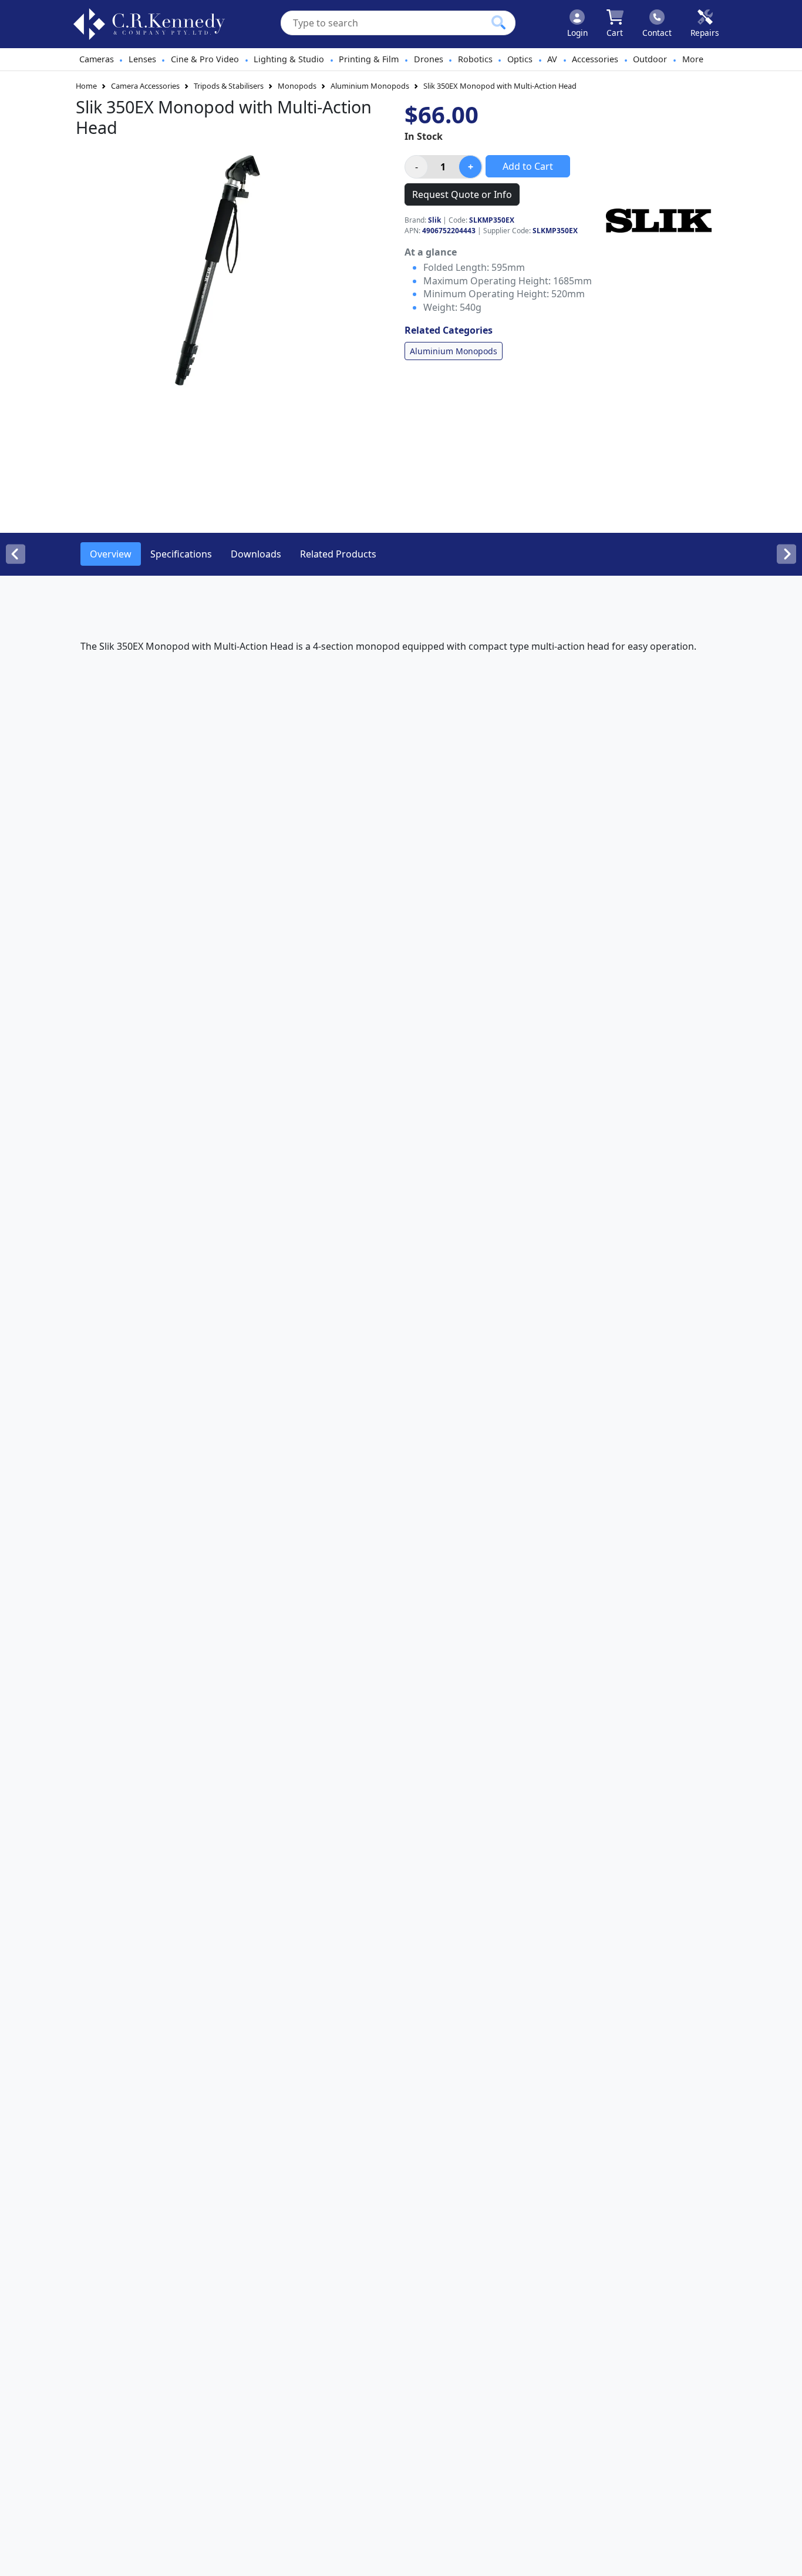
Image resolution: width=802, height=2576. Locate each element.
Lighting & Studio (289, 59)
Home (86, 86)
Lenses (142, 59)
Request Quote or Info (462, 194)
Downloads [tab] (256, 554)
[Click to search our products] (498, 22)
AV (552, 59)
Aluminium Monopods (370, 86)
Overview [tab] (111, 554)
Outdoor (650, 59)
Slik (434, 220)
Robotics (475, 59)
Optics (520, 59)
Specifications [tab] (181, 554)
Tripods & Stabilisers (229, 86)
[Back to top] (786, 2560)
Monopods (297, 86)
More (693, 59)
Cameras (97, 59)
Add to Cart (528, 166)
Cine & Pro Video (205, 59)
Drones (429, 59)
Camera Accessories (145, 86)
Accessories (595, 59)
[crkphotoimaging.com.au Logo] (149, 24)
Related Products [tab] (338, 554)
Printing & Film (369, 59)
